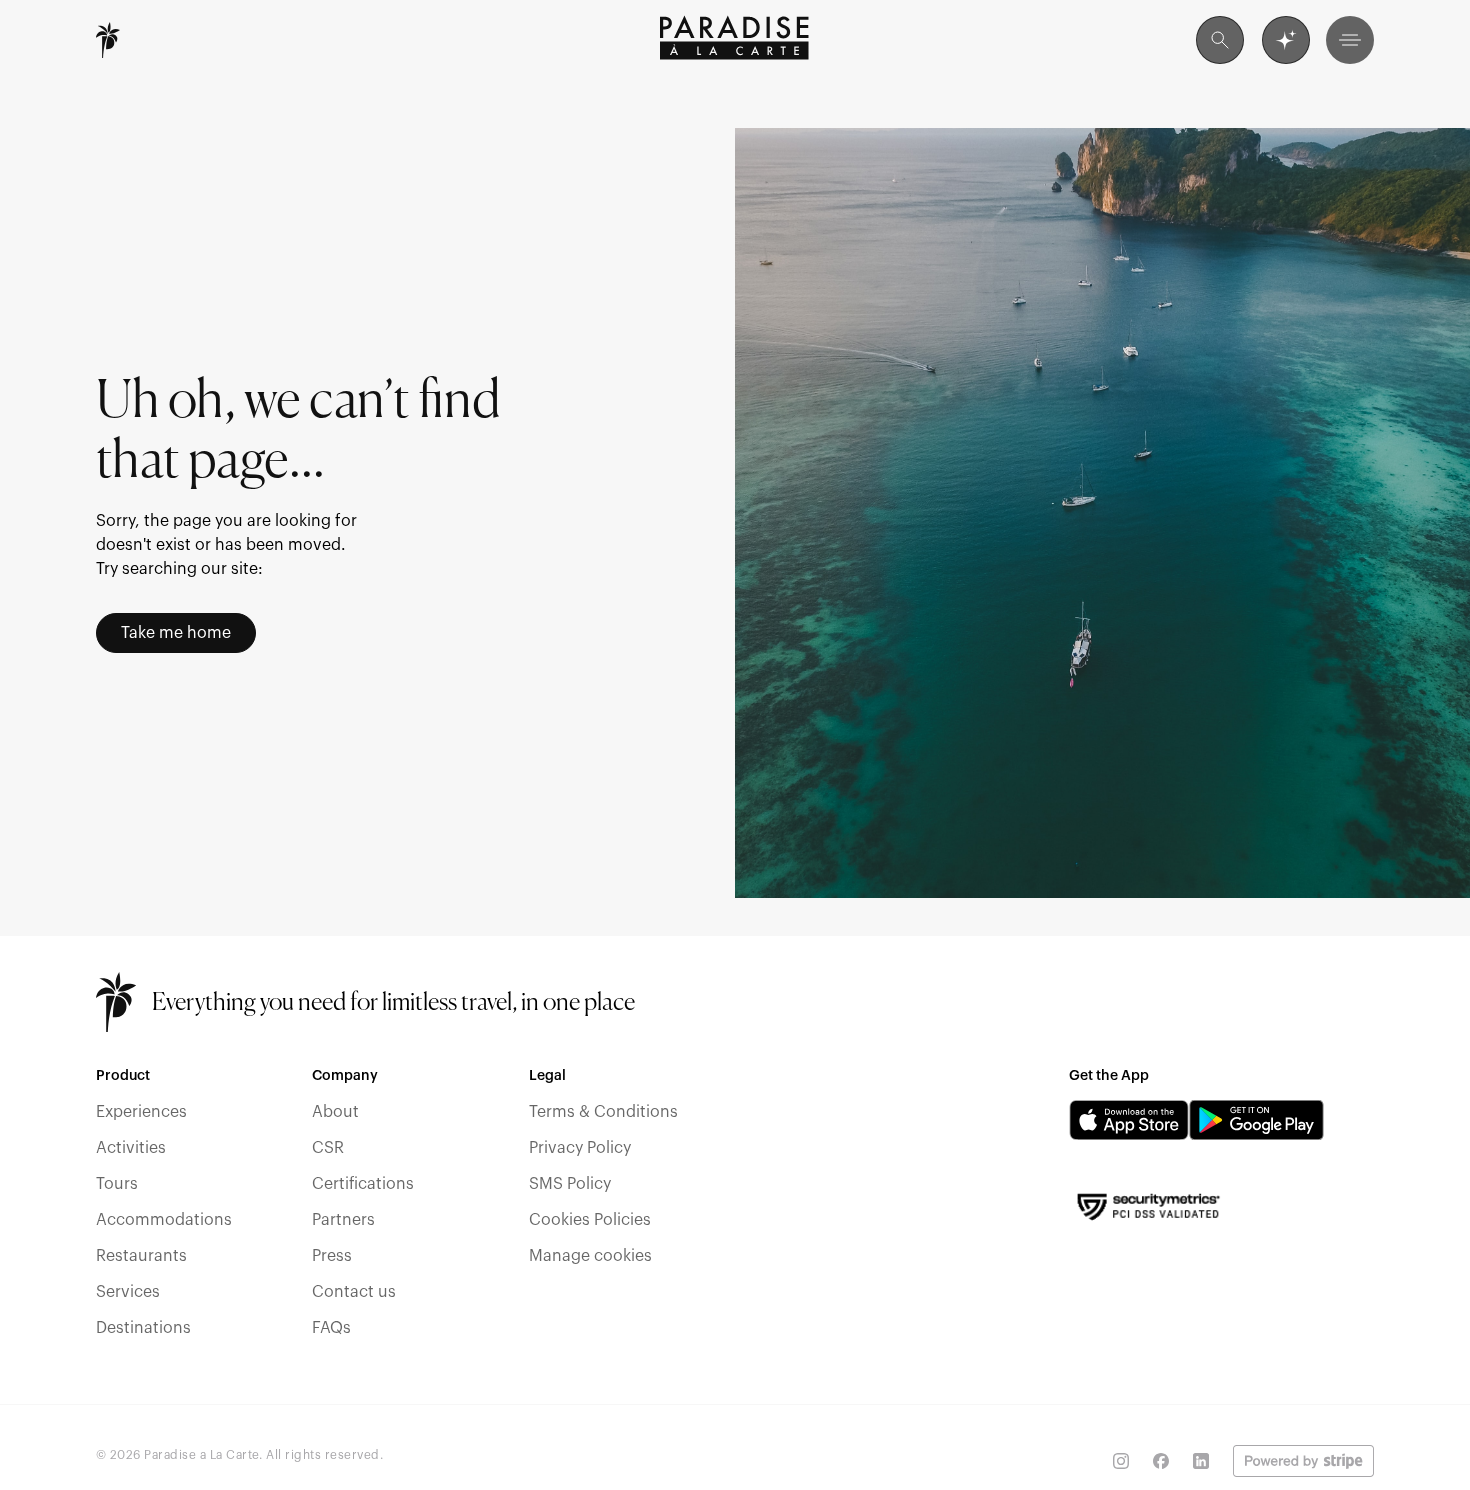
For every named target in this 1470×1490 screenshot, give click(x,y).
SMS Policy (570, 1184)
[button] (1350, 40)
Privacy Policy (580, 1148)
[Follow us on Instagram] (1121, 1461)
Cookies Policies (590, 1220)
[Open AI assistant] (1286, 40)
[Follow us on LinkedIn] (1201, 1461)
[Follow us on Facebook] (1161, 1461)
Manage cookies (590, 1256)
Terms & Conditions (603, 1112)
